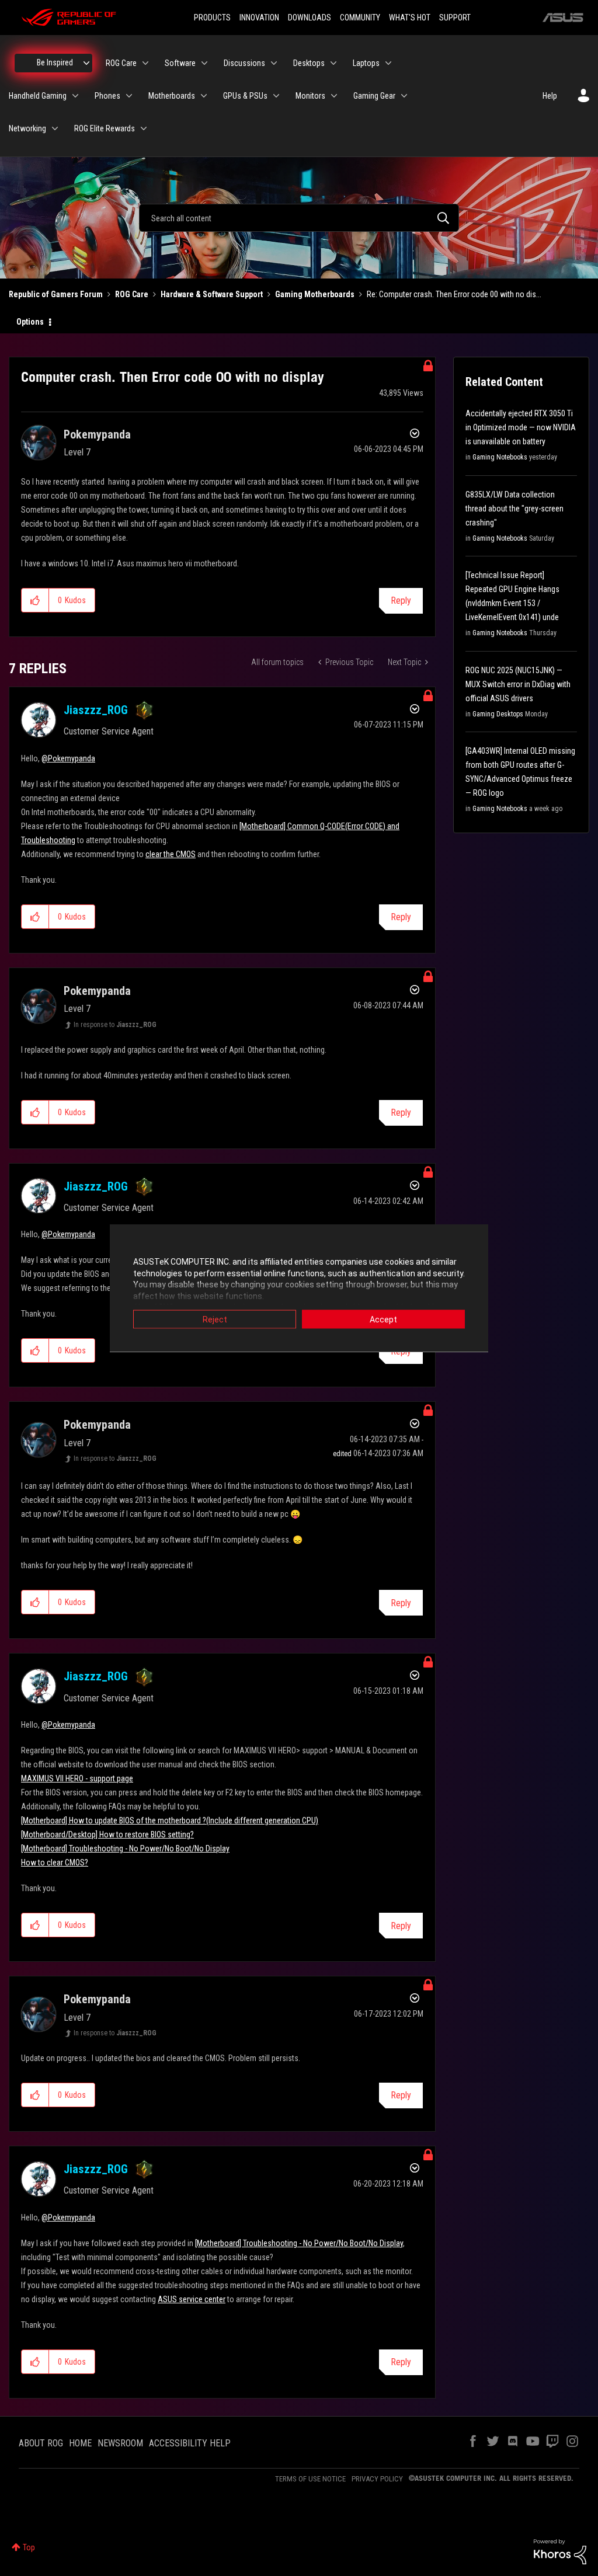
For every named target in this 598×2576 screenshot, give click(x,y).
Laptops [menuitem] (366, 63)
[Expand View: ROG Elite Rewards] (144, 128)
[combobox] (299, 218)
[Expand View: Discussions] (274, 63)
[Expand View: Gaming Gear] (404, 96)
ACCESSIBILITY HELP (190, 2443)
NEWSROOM (120, 2443)
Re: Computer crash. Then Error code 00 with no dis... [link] (454, 294)
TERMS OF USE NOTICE (310, 2479)
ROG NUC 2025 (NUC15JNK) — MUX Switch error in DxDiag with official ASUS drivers (518, 684)
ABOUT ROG (41, 2443)
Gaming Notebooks (500, 457)
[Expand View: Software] (204, 63)
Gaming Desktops (498, 714)
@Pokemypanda (68, 758)
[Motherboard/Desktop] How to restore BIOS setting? (107, 1834)
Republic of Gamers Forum (56, 294)
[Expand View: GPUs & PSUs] (276, 96)
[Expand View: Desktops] (333, 63)
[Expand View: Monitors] (334, 96)
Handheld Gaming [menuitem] (38, 96)
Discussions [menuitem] (244, 63)
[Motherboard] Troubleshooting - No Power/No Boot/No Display (125, 1849)
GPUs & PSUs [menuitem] (245, 96)
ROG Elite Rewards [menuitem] (105, 128)
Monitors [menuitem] (310, 96)
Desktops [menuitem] (309, 63)
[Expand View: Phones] (129, 96)
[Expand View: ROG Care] (145, 63)
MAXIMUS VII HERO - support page (77, 1778)
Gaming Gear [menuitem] (374, 96)
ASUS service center (192, 2299)
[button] (35, 600)
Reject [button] (215, 1320)
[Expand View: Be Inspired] (86, 63)
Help (550, 96)
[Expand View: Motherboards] (204, 96)
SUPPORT (455, 18)
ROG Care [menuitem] (121, 63)
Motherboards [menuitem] (172, 96)
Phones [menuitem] (107, 96)
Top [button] (29, 2547)
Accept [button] (383, 1320)
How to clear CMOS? (55, 1863)
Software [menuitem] (180, 63)
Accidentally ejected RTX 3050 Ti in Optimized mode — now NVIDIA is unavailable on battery (521, 427)
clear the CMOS (171, 854)
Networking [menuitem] (27, 128)
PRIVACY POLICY (377, 2479)
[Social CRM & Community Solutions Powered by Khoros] (560, 2551)
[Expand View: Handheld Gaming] (75, 96)
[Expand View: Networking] (55, 128)
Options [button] (30, 322)
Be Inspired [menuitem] (55, 62)
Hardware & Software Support (212, 294)
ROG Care (132, 294)
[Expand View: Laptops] (388, 63)
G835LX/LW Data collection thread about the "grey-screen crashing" (514, 509)
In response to (115, 1025)
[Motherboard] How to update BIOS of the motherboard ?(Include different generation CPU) (170, 1820)
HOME (80, 2443)
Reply (401, 601)
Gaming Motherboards (315, 294)
